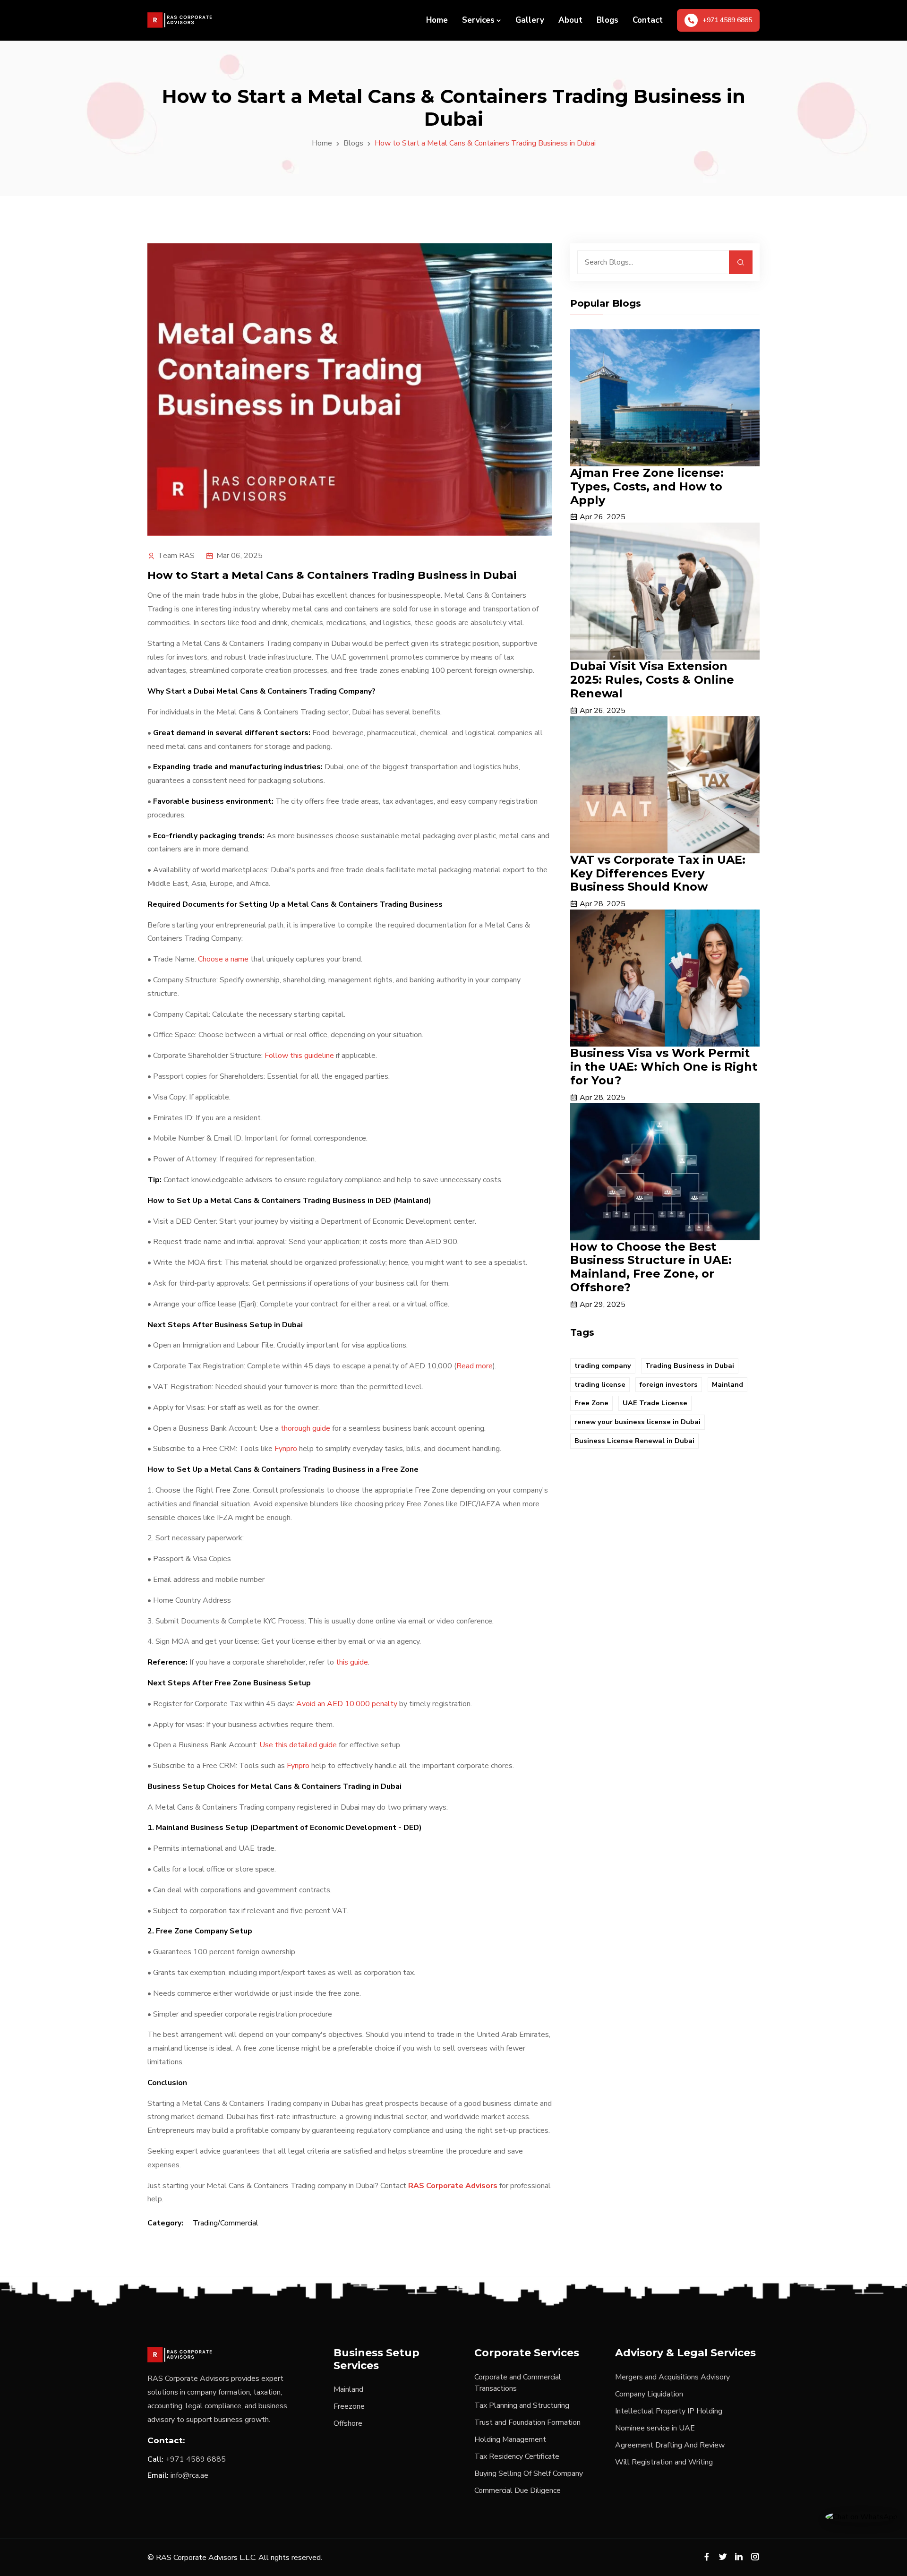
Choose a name (223, 959)
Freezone (349, 2406)
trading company (603, 1365)
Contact (648, 20)
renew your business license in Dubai (637, 1422)
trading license (600, 1384)
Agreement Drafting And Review (670, 2445)
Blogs (608, 20)
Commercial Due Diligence (518, 2490)
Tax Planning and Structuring (522, 2405)
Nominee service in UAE (655, 2428)
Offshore (348, 2423)
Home (437, 20)
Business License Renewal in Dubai (634, 1441)
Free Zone (591, 1403)
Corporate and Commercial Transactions (518, 2383)
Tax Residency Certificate (517, 2456)
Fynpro (286, 1449)
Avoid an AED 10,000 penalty (347, 1704)
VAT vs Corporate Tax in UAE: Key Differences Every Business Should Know (658, 873)
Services (478, 20)
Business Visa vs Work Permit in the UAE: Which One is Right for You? (664, 1067)
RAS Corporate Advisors (453, 2186)
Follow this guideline (299, 1056)
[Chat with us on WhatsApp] (861, 2516)
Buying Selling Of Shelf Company (529, 2473)
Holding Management (510, 2439)
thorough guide (305, 1428)
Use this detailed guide (298, 1745)
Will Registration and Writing (664, 2462)
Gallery (530, 20)
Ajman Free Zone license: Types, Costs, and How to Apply (647, 486)
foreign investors (669, 1384)
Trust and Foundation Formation (527, 2422)
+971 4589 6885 (196, 2459)
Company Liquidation (649, 2394)
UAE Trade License (655, 1403)
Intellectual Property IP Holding (669, 2411)
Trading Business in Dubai (690, 1365)
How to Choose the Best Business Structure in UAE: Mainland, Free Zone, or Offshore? (651, 1267)
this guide (352, 1662)
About (570, 20)
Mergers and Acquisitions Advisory (672, 2377)
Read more (475, 1366)
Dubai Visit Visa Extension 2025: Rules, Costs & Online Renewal (652, 680)
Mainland (727, 1384)
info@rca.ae (189, 2475)
